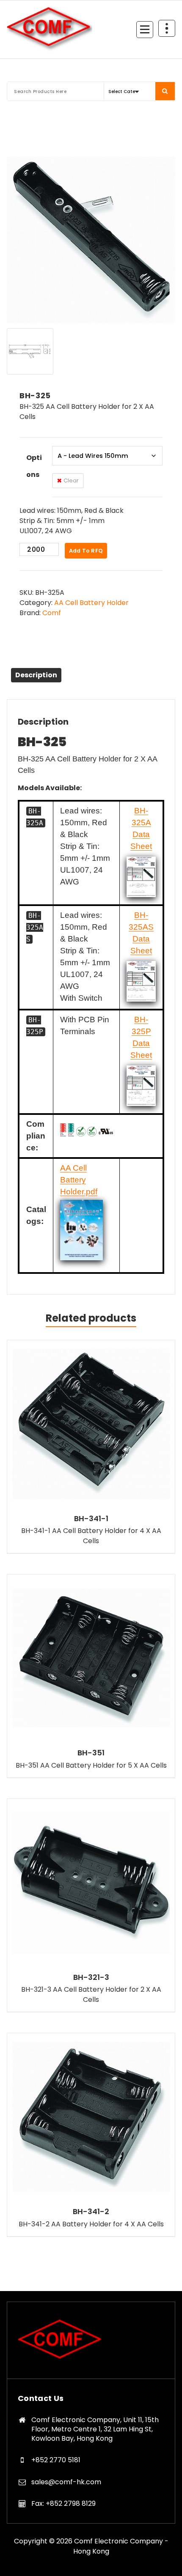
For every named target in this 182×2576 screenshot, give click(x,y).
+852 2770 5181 (56, 2460)
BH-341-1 (91, 1519)
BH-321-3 (91, 1977)
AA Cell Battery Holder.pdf (79, 1180)
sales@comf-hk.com (66, 2482)
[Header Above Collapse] (167, 28)
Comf (52, 613)
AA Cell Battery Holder (91, 603)
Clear (71, 480)
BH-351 (91, 1753)
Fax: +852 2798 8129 (63, 2503)
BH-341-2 (91, 2212)
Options (34, 466)
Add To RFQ (86, 551)
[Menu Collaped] (145, 30)
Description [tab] (36, 675)
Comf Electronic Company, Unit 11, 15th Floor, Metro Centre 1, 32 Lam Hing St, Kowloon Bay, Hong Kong (95, 2429)
